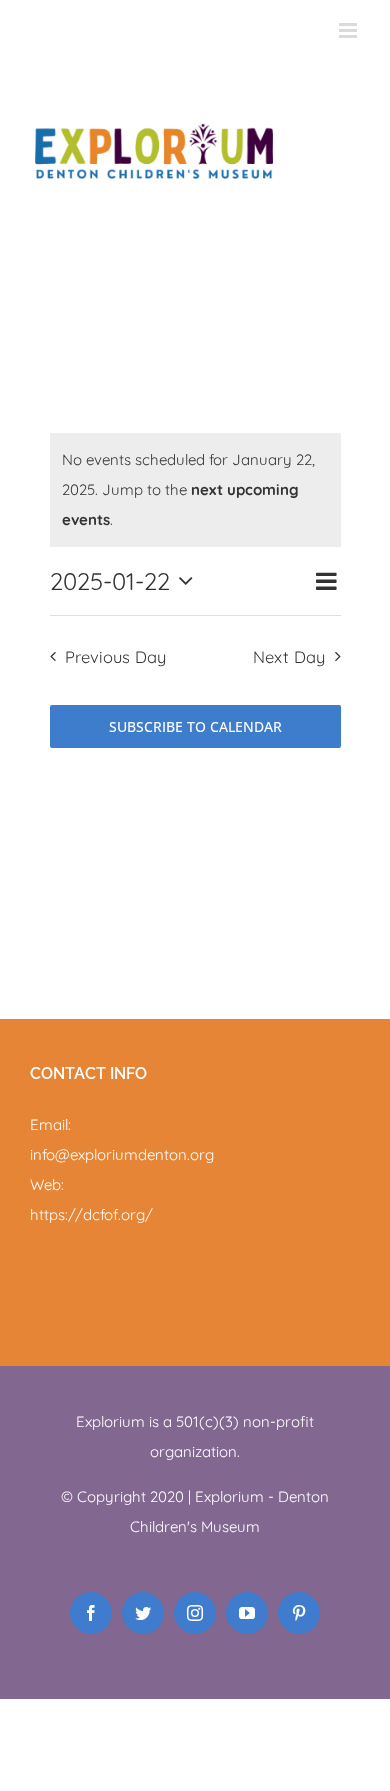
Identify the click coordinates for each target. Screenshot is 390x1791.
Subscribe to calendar (195, 726)
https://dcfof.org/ (91, 1214)
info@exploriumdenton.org (122, 1154)
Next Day (289, 656)
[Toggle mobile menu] (349, 30)
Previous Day (115, 656)
